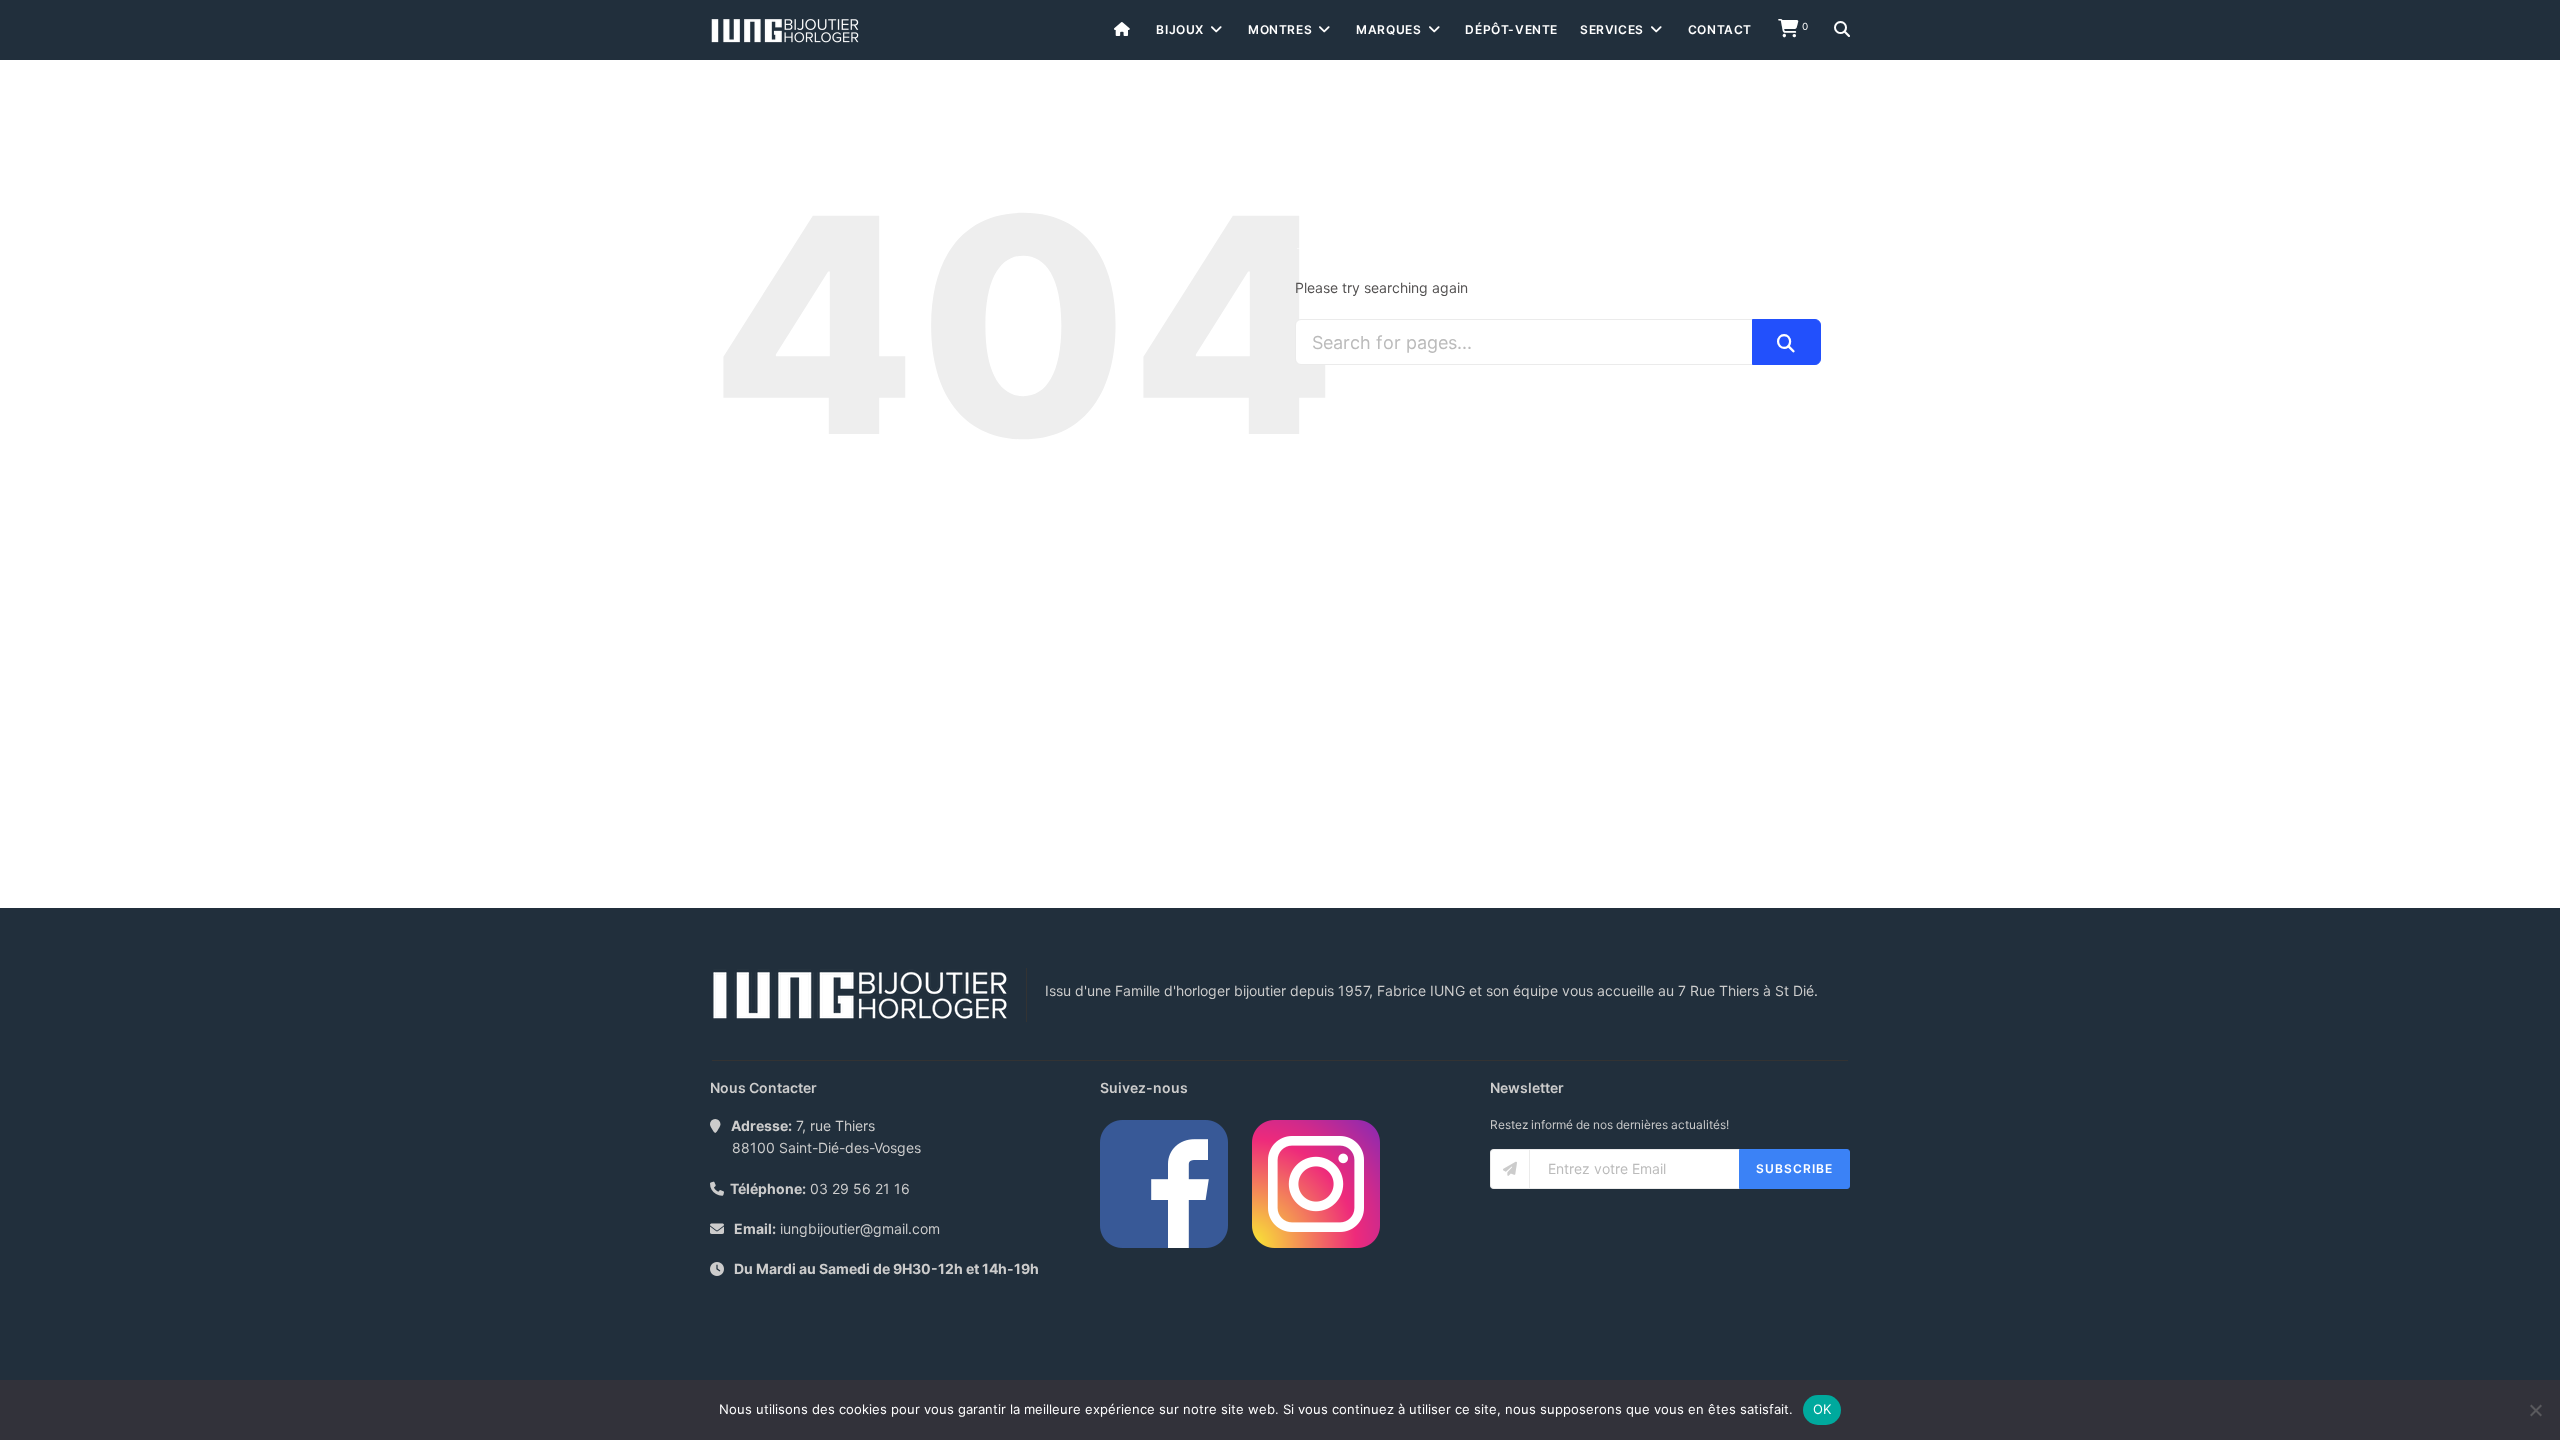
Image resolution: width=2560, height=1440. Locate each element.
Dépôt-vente (1511, 29)
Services (1612, 29)
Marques (1388, 29)
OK (1822, 1409)
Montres (1280, 29)
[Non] (2535, 1410)
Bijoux (1180, 29)
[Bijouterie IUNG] (785, 30)
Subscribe (1794, 1168)
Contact (1720, 29)
